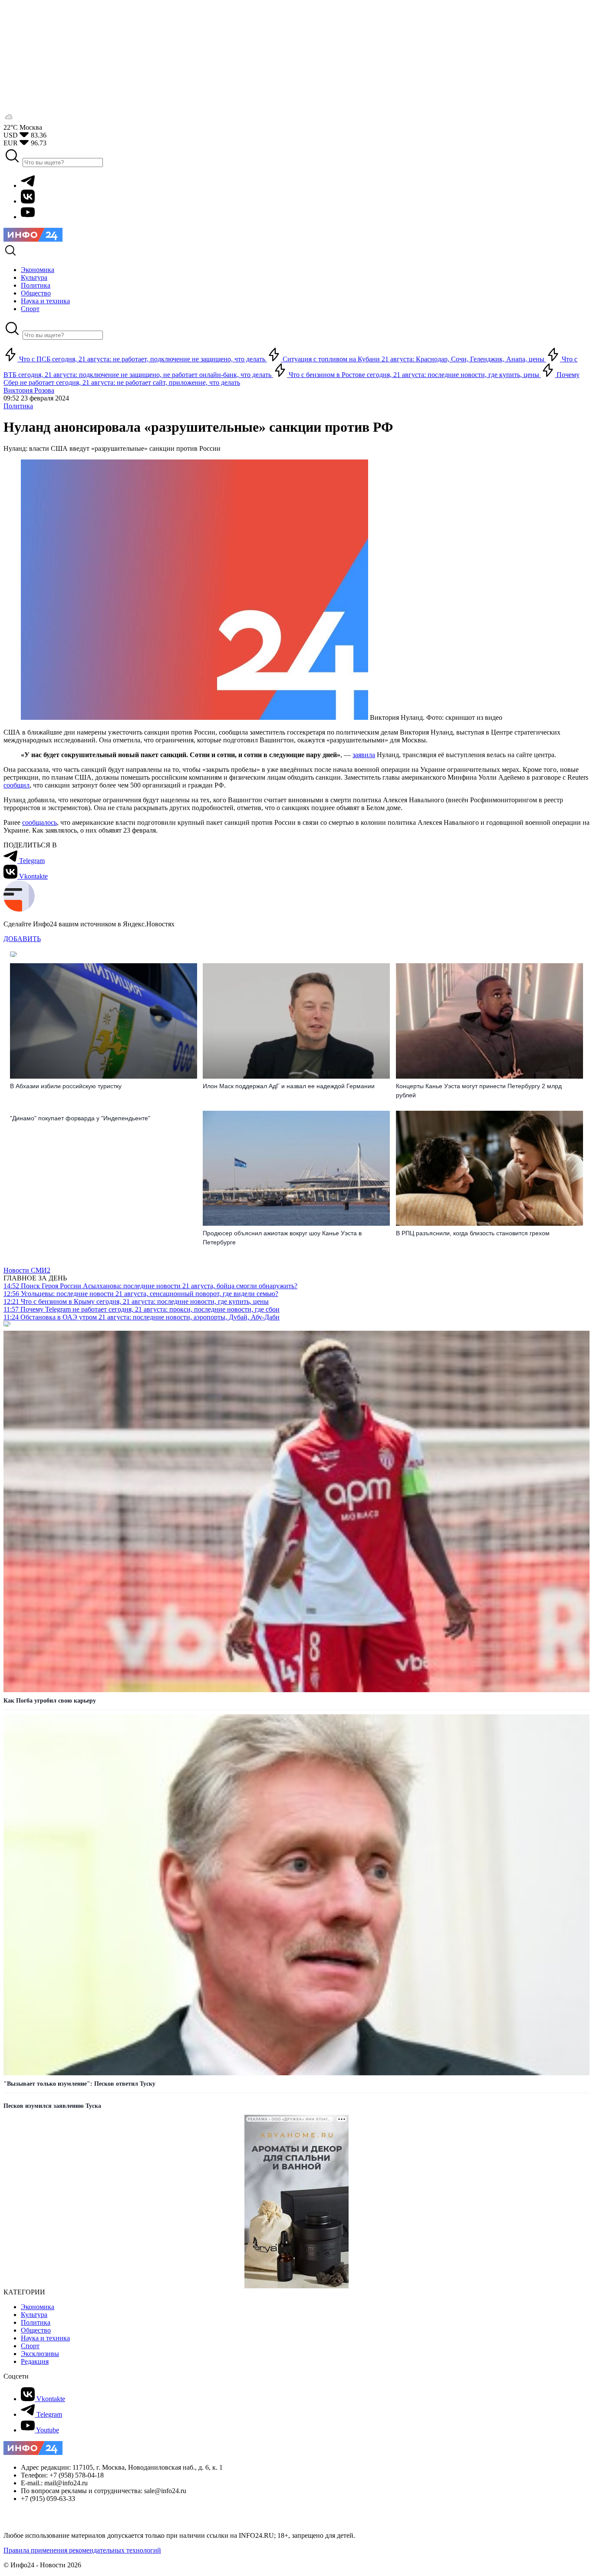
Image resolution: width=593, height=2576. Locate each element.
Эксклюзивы (40, 2354)
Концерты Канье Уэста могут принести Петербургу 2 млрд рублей (479, 1091)
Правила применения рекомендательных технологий (82, 2550)
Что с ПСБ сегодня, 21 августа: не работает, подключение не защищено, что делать (142, 359)
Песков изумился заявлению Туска (52, 2106)
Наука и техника (45, 2338)
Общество (36, 2330)
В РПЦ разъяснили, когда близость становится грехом (473, 1233)
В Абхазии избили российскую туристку (66, 1086)
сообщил (16, 785)
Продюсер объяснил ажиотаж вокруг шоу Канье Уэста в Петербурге (282, 1238)
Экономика (38, 2307)
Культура (34, 2315)
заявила (364, 755)
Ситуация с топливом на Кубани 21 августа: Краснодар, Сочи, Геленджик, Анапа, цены (413, 359)
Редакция (35, 2361)
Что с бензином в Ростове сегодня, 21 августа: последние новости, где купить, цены (414, 375)
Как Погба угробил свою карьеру (50, 1701)
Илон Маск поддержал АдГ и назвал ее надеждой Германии (289, 1086)
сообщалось (40, 822)
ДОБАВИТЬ (22, 939)
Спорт (30, 2346)
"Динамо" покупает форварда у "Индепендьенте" (80, 1118)
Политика (18, 406)
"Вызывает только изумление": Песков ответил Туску (79, 2084)
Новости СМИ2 (27, 1270)
